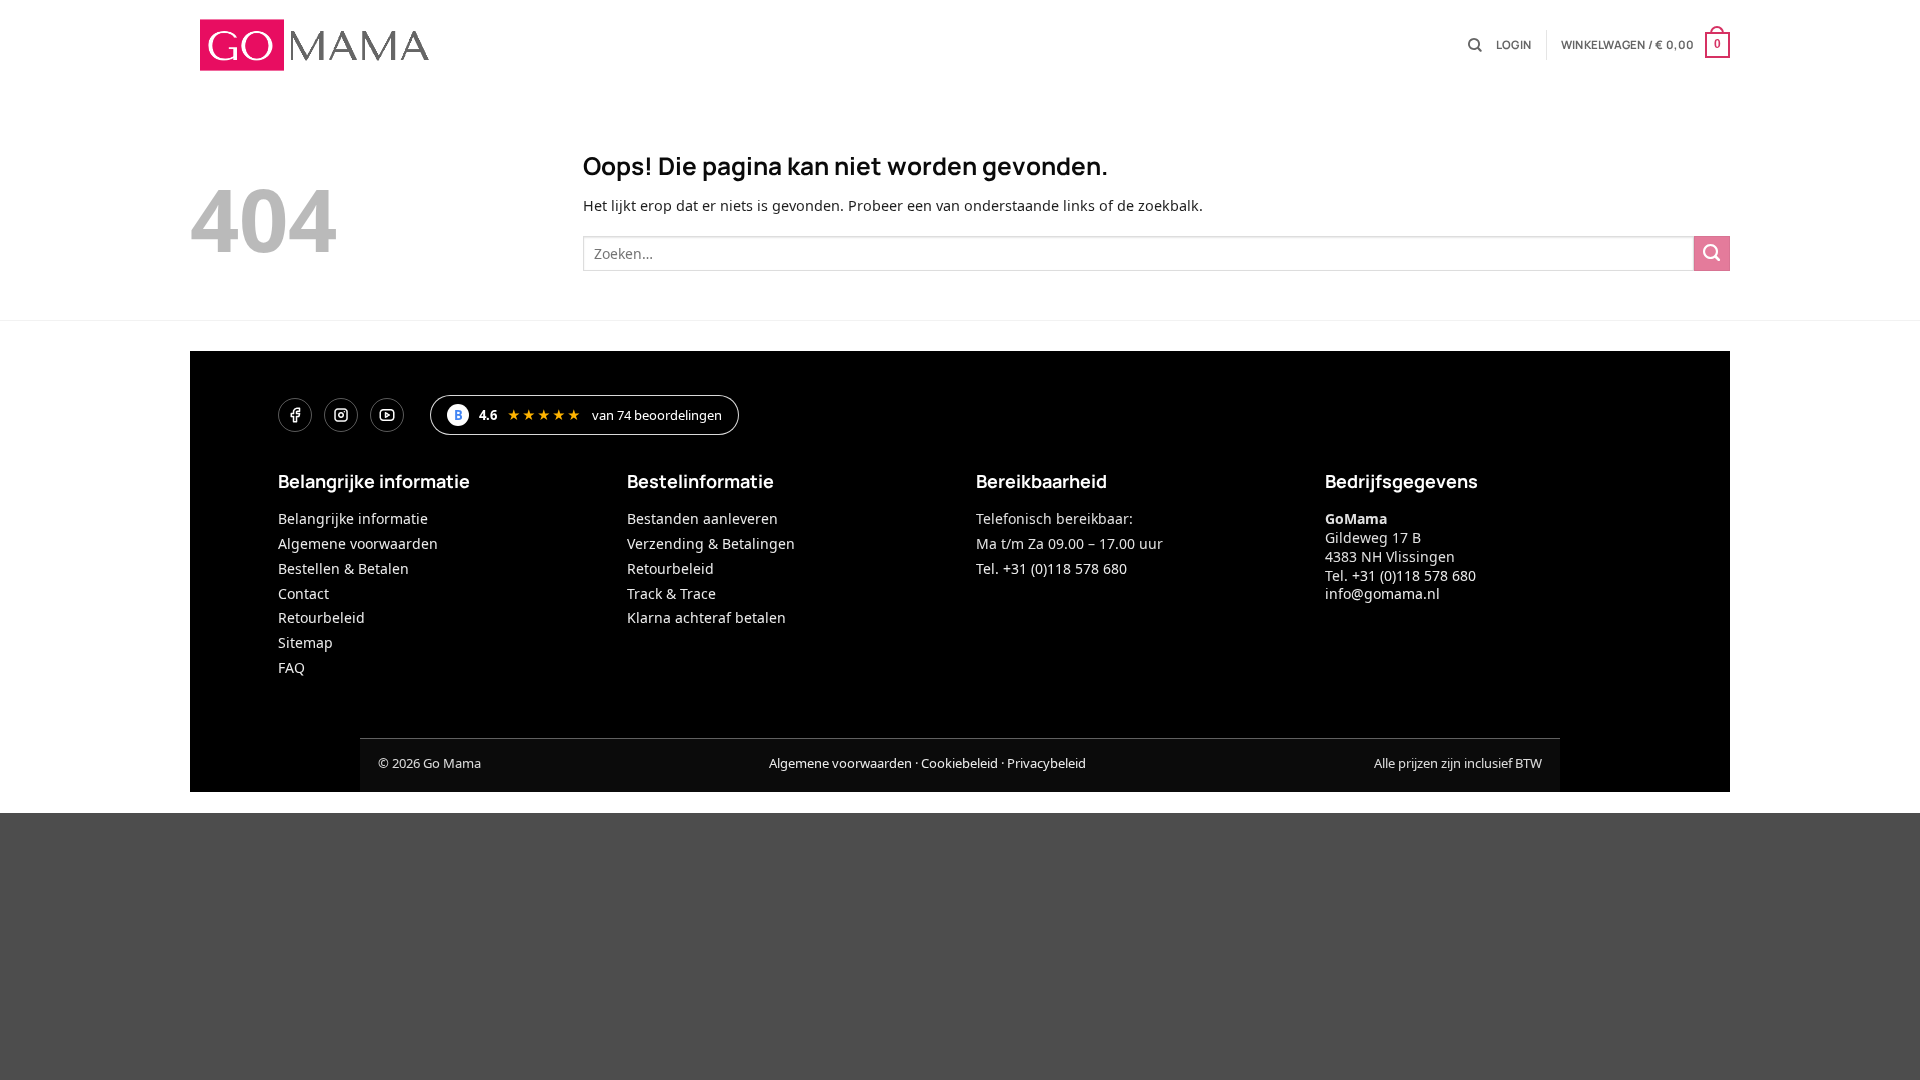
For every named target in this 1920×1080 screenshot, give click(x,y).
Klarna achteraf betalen (706, 617)
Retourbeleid (321, 617)
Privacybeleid (1046, 763)
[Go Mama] (315, 45)
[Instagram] (341, 415)
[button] (1513, 45)
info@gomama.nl (1382, 593)
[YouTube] (387, 415)
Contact (303, 593)
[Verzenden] (1712, 254)
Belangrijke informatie (353, 518)
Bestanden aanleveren (702, 518)
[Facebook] (295, 415)
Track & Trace (671, 593)
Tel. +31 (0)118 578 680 (1051, 568)
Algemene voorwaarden (358, 543)
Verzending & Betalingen (711, 543)
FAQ (291, 667)
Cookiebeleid (959, 763)
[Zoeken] (1475, 45)
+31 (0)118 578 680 (1414, 575)
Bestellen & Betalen (343, 568)
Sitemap (305, 642)
